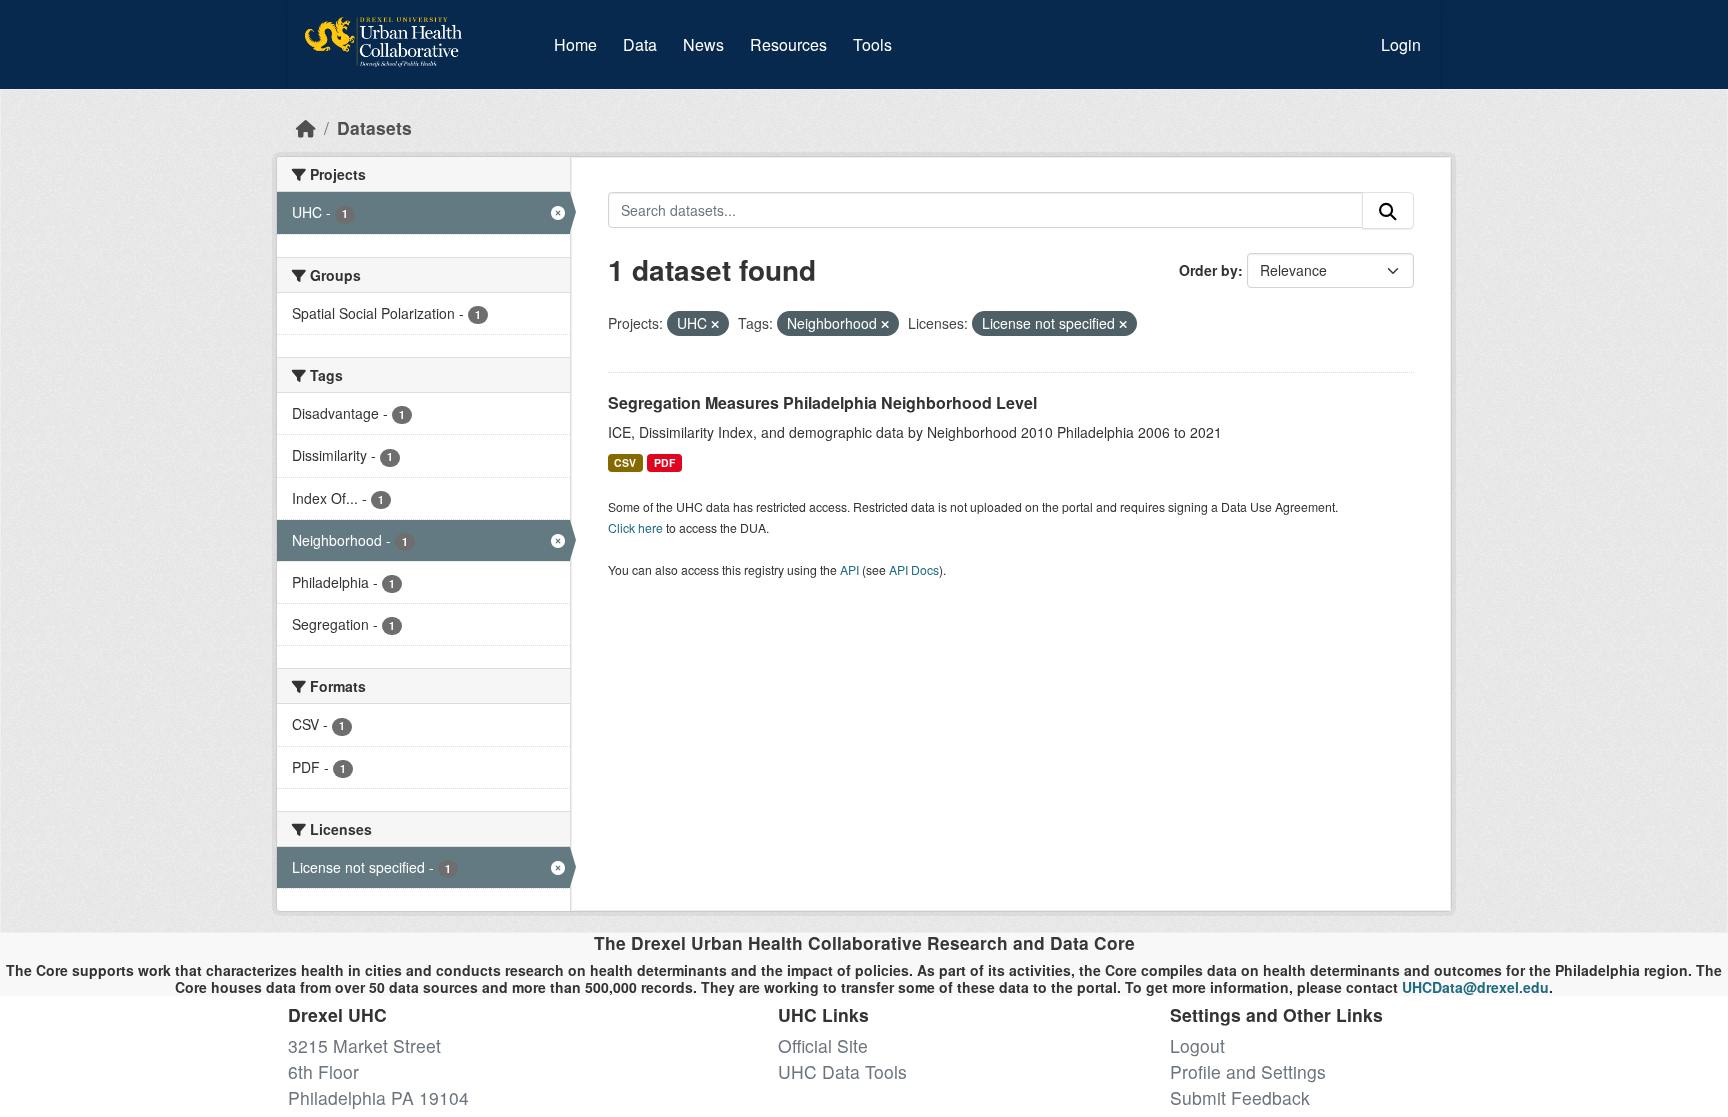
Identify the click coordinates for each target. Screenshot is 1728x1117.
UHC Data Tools (842, 1071)
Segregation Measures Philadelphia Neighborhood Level (822, 402)
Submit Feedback (1240, 1097)
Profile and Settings (1248, 1071)
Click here (635, 527)
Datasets (374, 127)
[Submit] (1388, 210)
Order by (1208, 270)
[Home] (306, 127)
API (849, 569)
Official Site (823, 1045)
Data (644, 44)
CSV (625, 462)
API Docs (914, 569)
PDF (664, 462)
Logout (1197, 1045)
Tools (872, 44)
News (703, 44)
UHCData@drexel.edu (1475, 987)
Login (1401, 44)
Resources (788, 44)
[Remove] (715, 324)
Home (575, 44)
